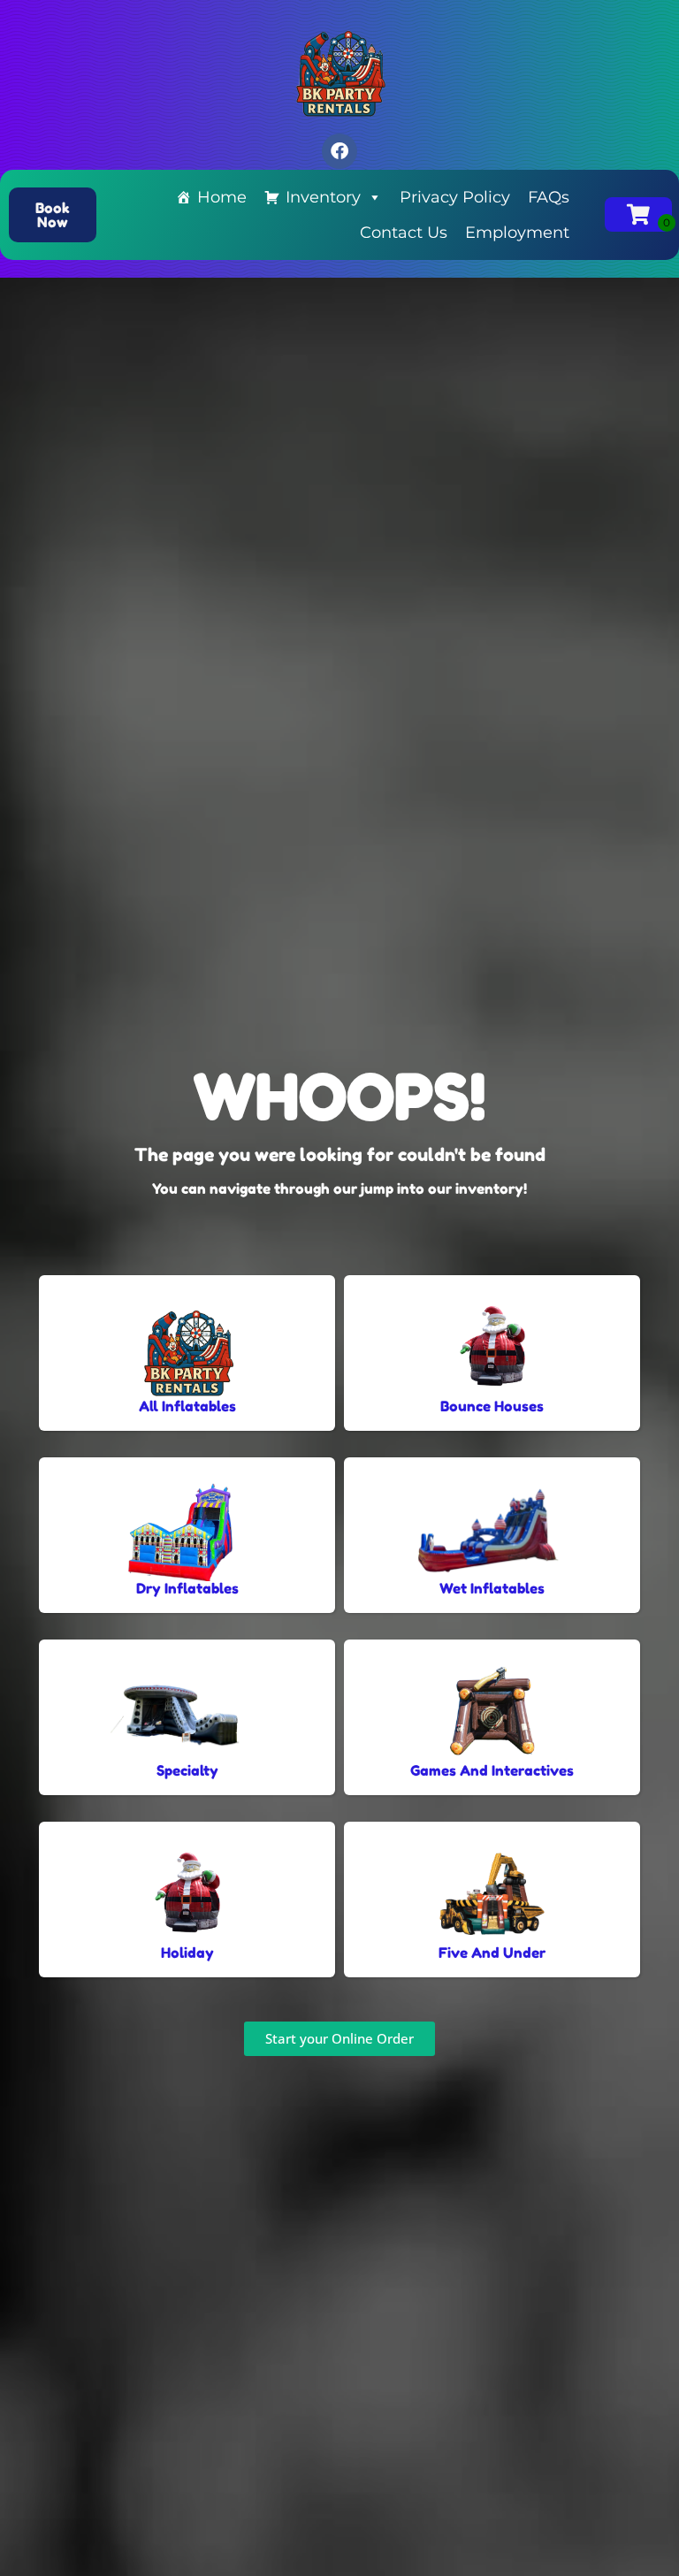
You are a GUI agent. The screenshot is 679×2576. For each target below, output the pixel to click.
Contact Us (404, 233)
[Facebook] (339, 151)
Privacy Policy (455, 197)
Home (222, 197)
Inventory (323, 197)
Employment (517, 233)
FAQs (549, 197)
